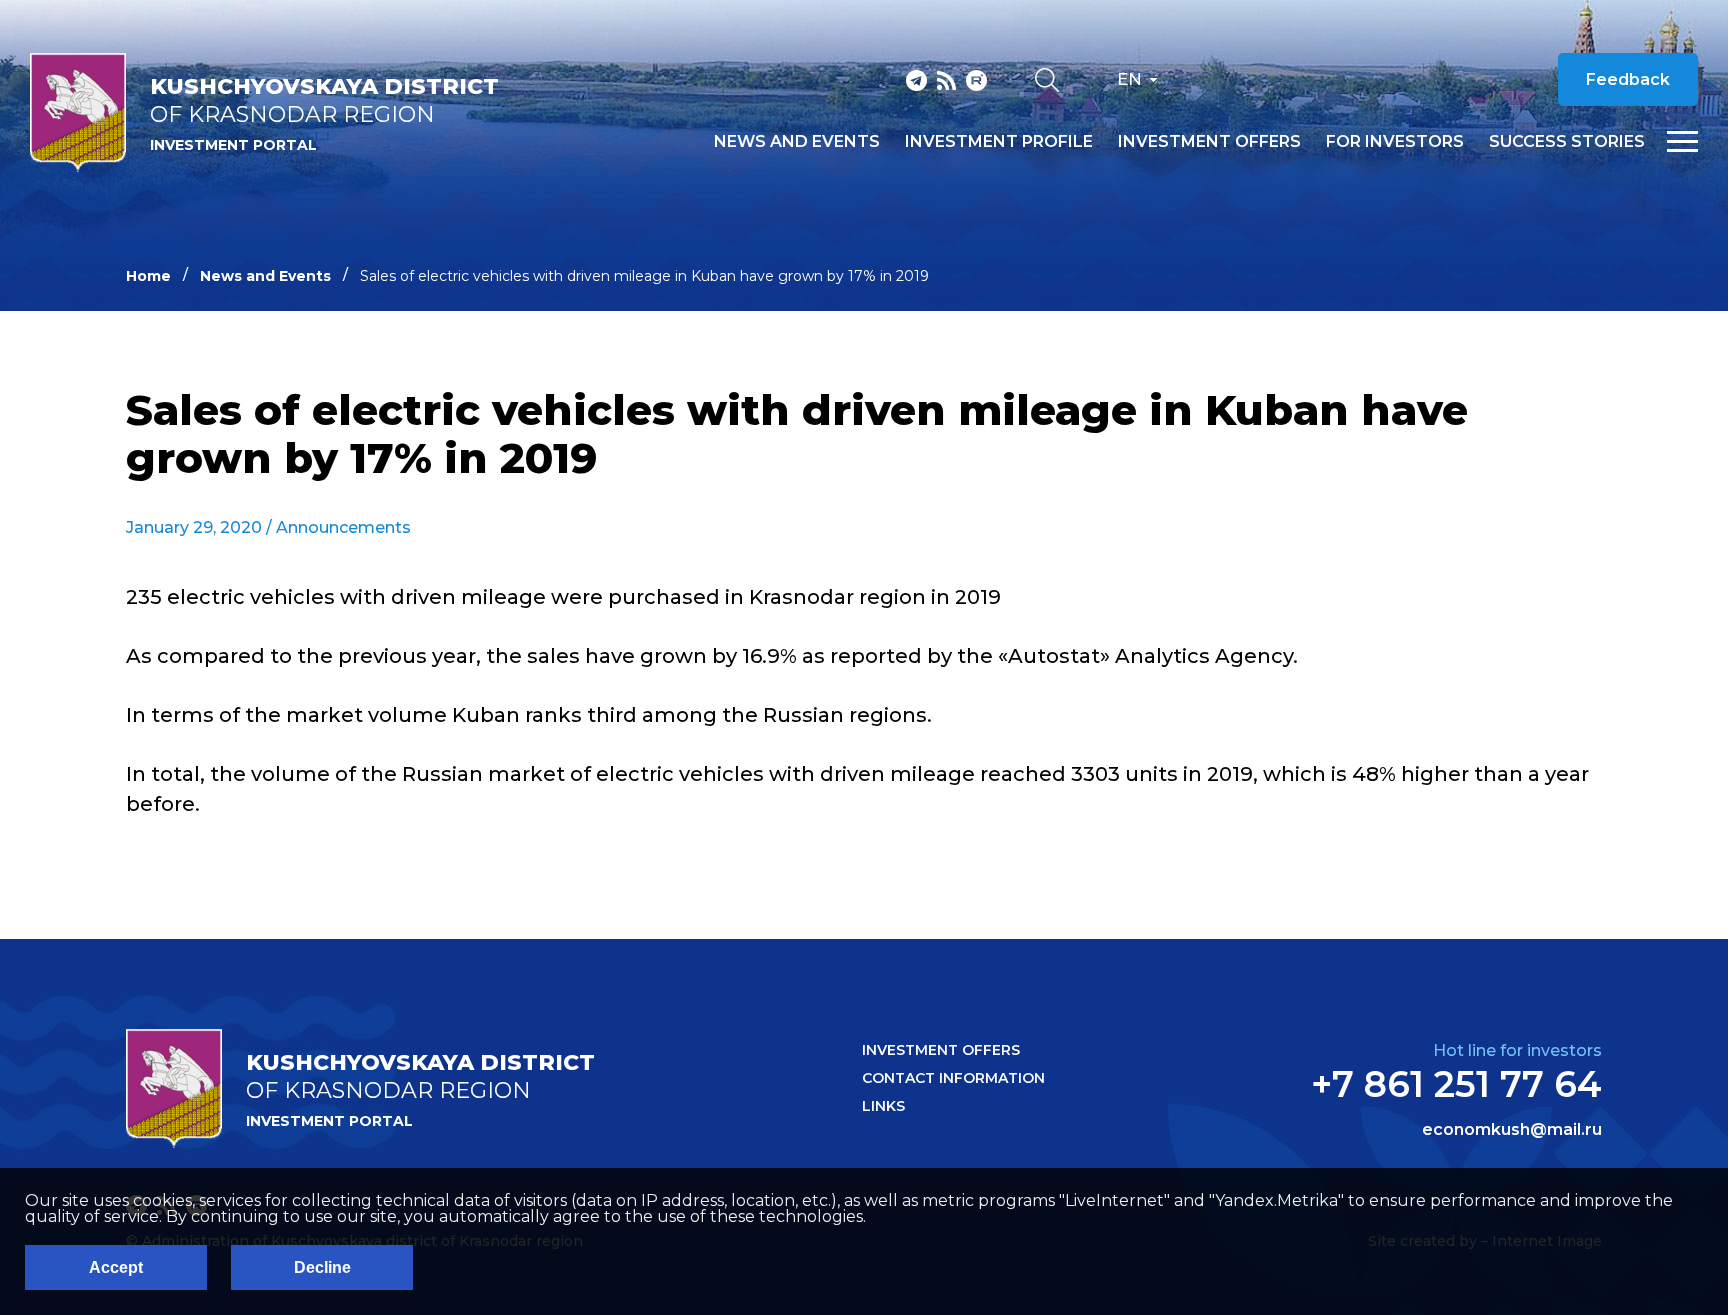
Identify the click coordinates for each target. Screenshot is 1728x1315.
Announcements (343, 527)
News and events (797, 142)
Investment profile (999, 142)
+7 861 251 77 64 (1456, 1084)
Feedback (1628, 79)
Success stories (1567, 142)
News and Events (265, 276)
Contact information (953, 1078)
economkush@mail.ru (1512, 1130)
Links (883, 1106)
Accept (116, 1267)
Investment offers (1209, 142)
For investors (1395, 142)
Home (148, 276)
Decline (322, 1267)
